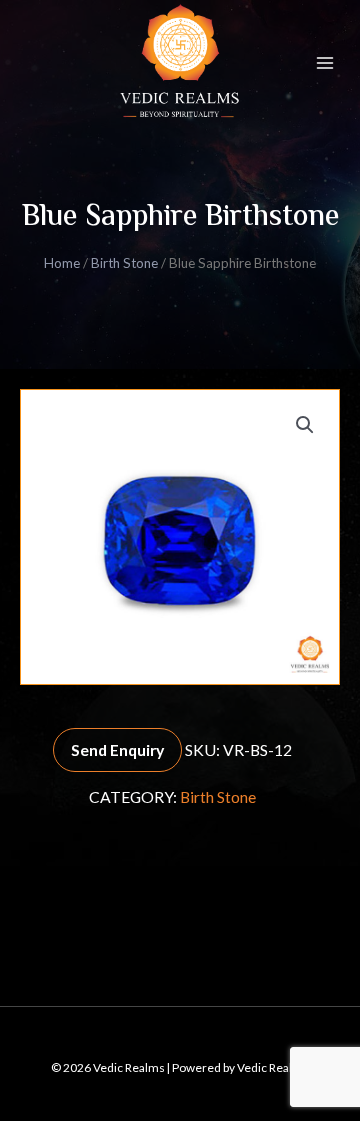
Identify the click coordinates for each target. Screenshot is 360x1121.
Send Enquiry (117, 749)
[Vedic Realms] (180, 63)
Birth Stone (124, 263)
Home (62, 263)
